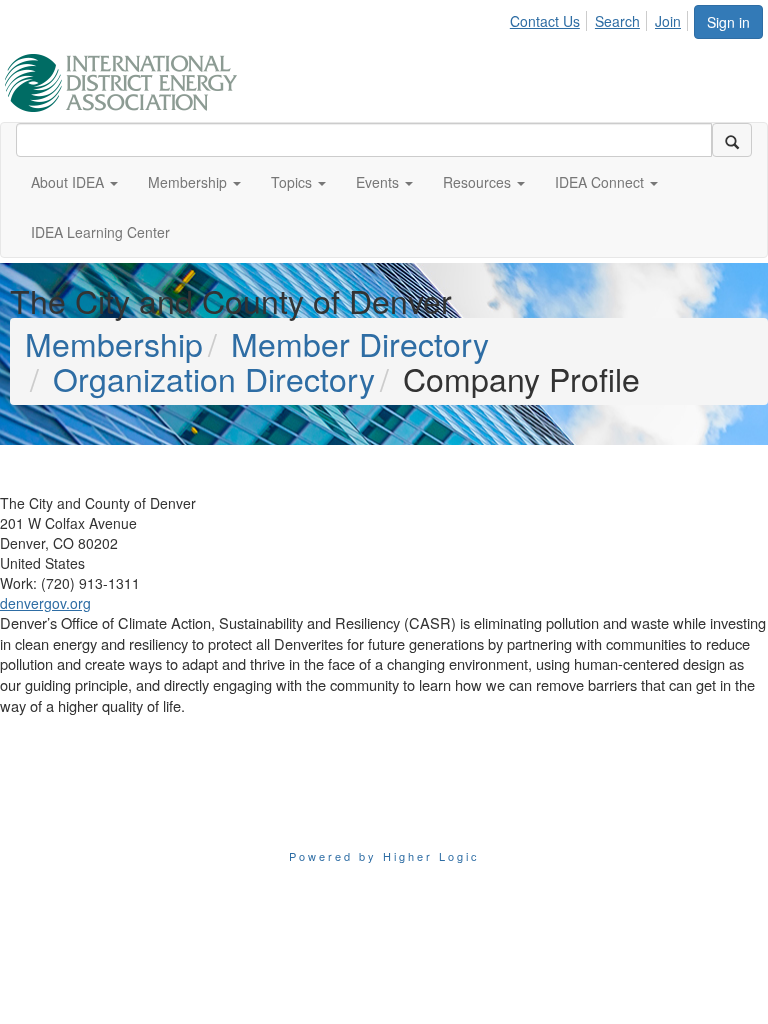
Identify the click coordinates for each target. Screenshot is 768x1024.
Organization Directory (214, 378)
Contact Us (545, 21)
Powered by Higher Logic (384, 856)
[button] (74, 182)
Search (617, 21)
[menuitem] (550, 18)
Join (668, 21)
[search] (732, 140)
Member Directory (360, 343)
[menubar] (601, 18)
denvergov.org (45, 603)
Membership (114, 343)
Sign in (728, 22)
